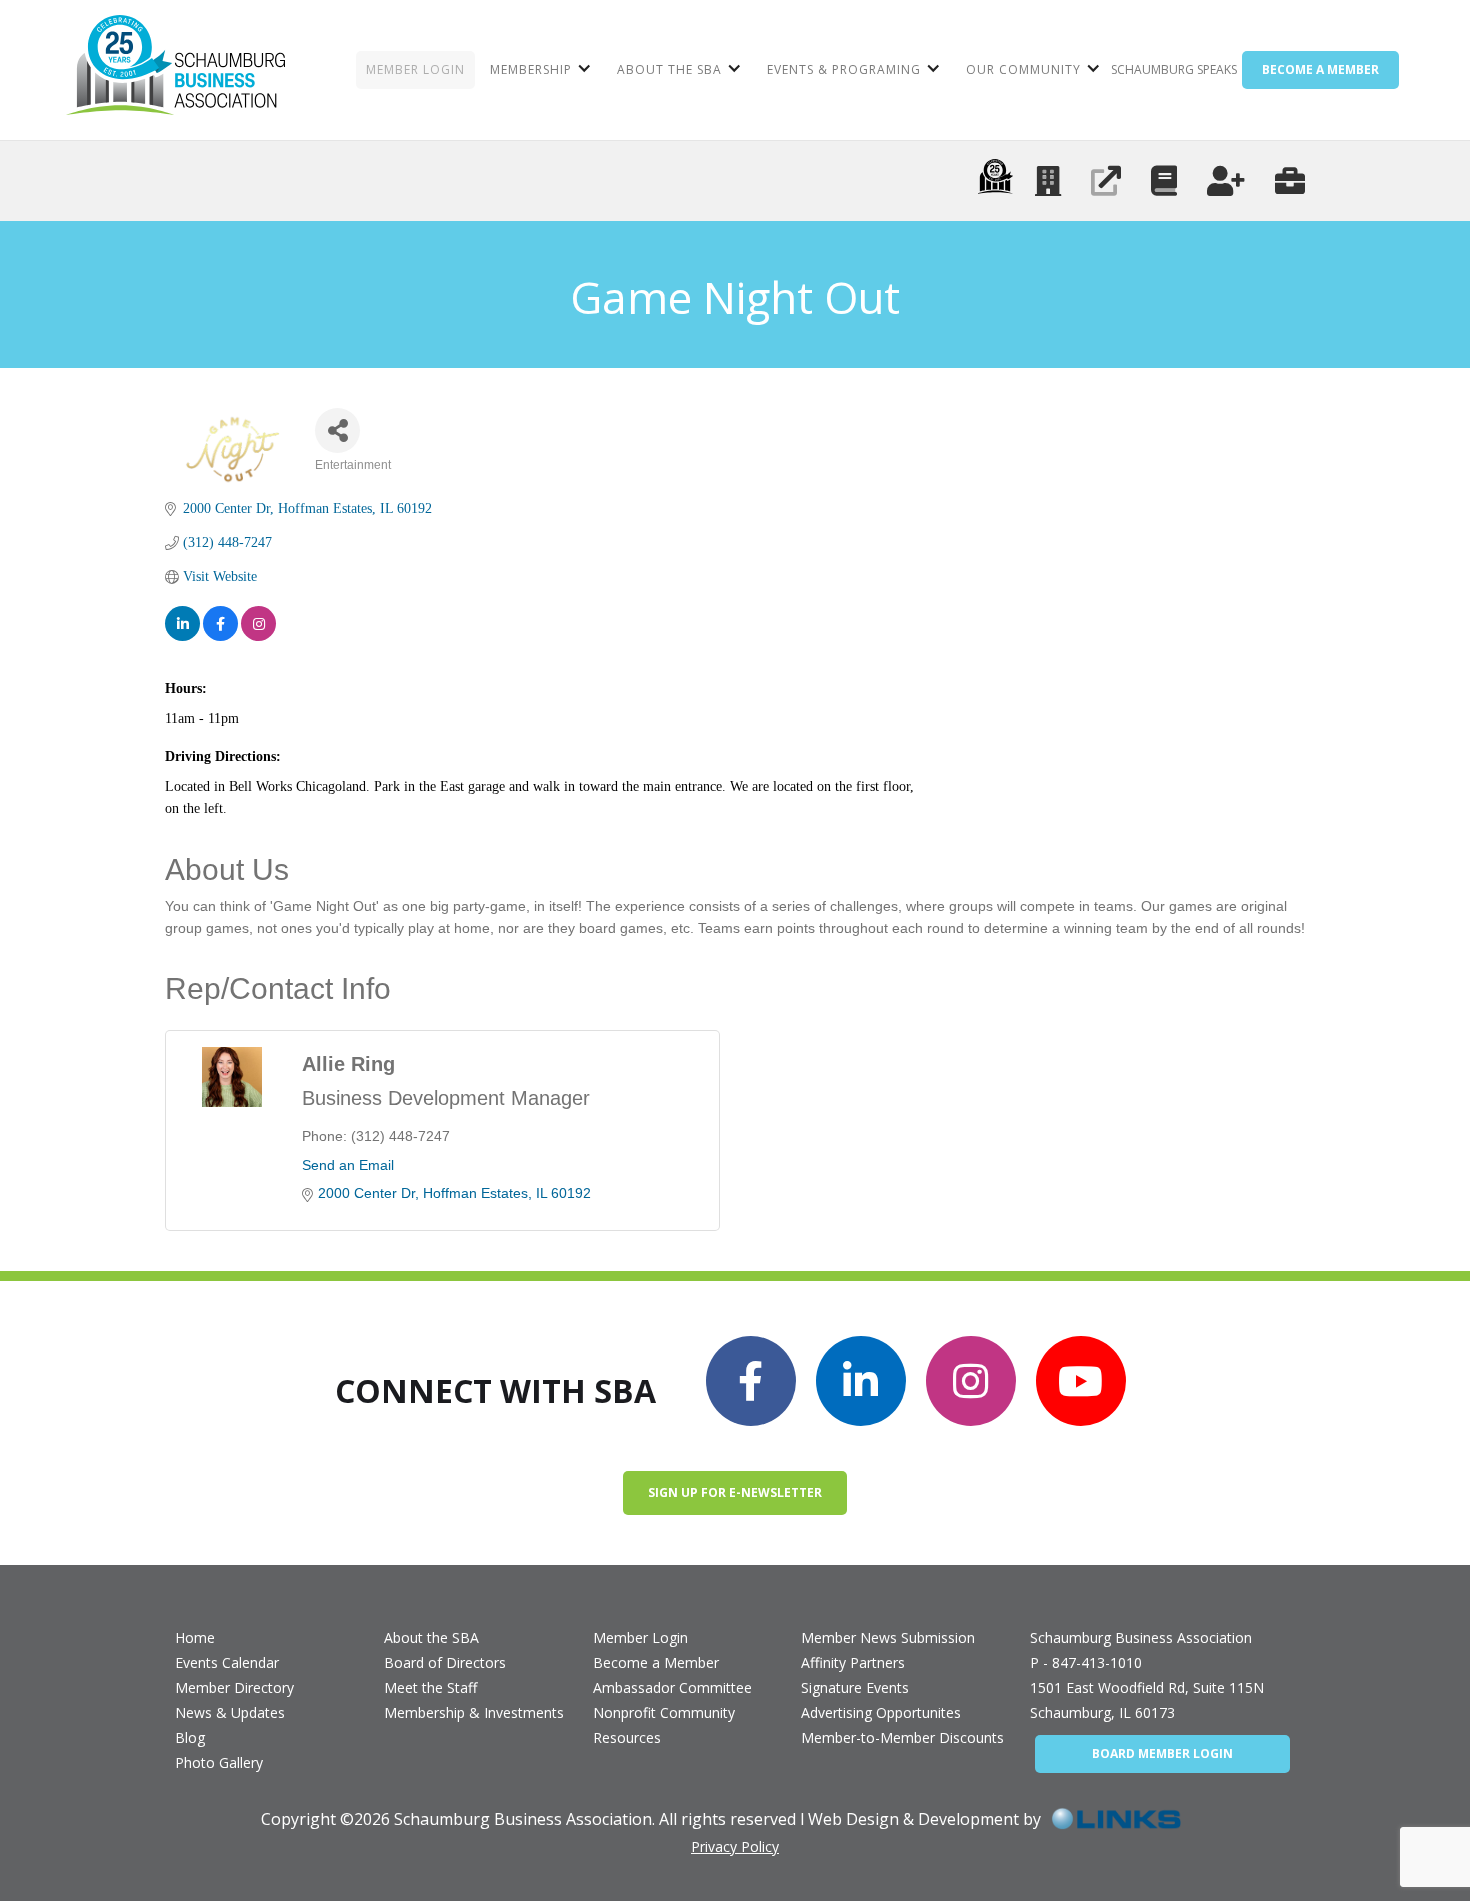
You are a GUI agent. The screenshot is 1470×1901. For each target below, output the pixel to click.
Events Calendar (227, 1662)
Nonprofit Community (664, 1712)
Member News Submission (888, 1637)
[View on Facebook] (220, 623)
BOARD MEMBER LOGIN (1162, 1753)
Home (195, 1637)
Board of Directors (445, 1662)
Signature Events (855, 1687)
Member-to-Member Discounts (902, 1737)
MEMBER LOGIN (415, 69)
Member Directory (234, 1687)
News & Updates (230, 1712)
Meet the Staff (430, 1687)
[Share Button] (337, 430)
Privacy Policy (735, 1846)
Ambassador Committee (672, 1687)
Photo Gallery (219, 1762)
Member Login (640, 1637)
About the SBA (431, 1637)
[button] (538, 70)
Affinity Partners (853, 1662)
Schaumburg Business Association (1141, 1637)
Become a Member (656, 1662)
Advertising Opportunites (881, 1712)
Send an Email (348, 1165)
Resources (627, 1737)
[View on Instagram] (258, 623)
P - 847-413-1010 (1086, 1662)
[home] (175, 70)
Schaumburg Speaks (1174, 69)
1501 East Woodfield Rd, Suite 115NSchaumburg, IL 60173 (1147, 1700)
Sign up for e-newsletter (735, 1492)
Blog (190, 1737)
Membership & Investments (474, 1712)
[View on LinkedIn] (182, 623)
